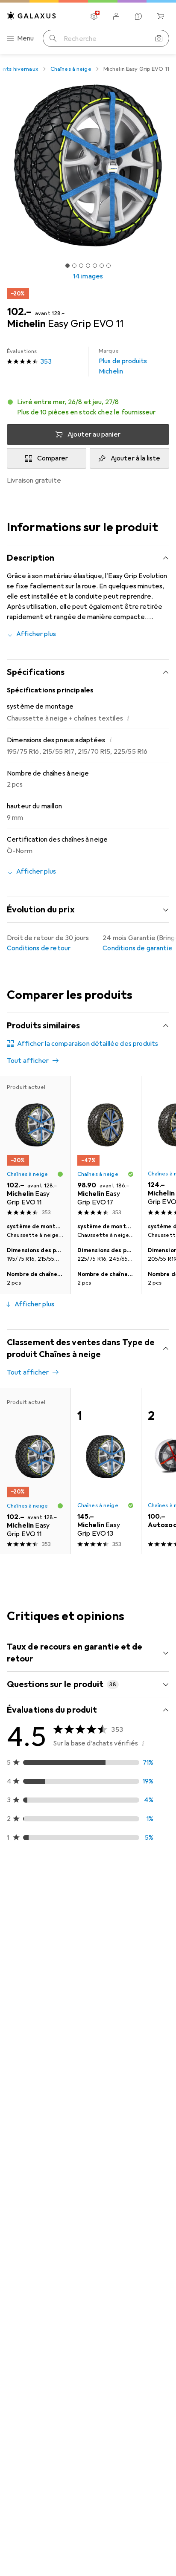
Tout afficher (28, 1061)
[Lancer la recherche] (53, 38)
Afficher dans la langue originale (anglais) (78, 2387)
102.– (19, 312)
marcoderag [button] (46, 1908)
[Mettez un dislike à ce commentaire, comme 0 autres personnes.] (162, 1912)
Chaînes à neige (71, 69)
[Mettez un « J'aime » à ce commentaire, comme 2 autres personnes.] (125, 2184)
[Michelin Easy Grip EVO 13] (106, 1471)
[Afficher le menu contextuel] (106, 1912)
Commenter (36, 2142)
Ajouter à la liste (136, 458)
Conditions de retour (39, 948)
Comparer (53, 458)
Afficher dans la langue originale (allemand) (82, 2122)
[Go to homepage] (32, 16)
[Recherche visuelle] (159, 38)
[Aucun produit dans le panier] (161, 16)
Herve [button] (37, 2180)
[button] (88, 407)
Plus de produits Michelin (123, 362)
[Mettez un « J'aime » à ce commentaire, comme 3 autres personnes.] (125, 1912)
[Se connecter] (116, 16)
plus (13, 2016)
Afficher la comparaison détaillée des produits (88, 1044)
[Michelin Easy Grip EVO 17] (106, 1148)
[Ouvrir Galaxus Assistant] (138, 16)
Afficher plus (36, 634)
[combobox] (19, 1882)
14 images (88, 276)
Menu (26, 38)
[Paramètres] (94, 16)
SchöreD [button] (41, 2445)
